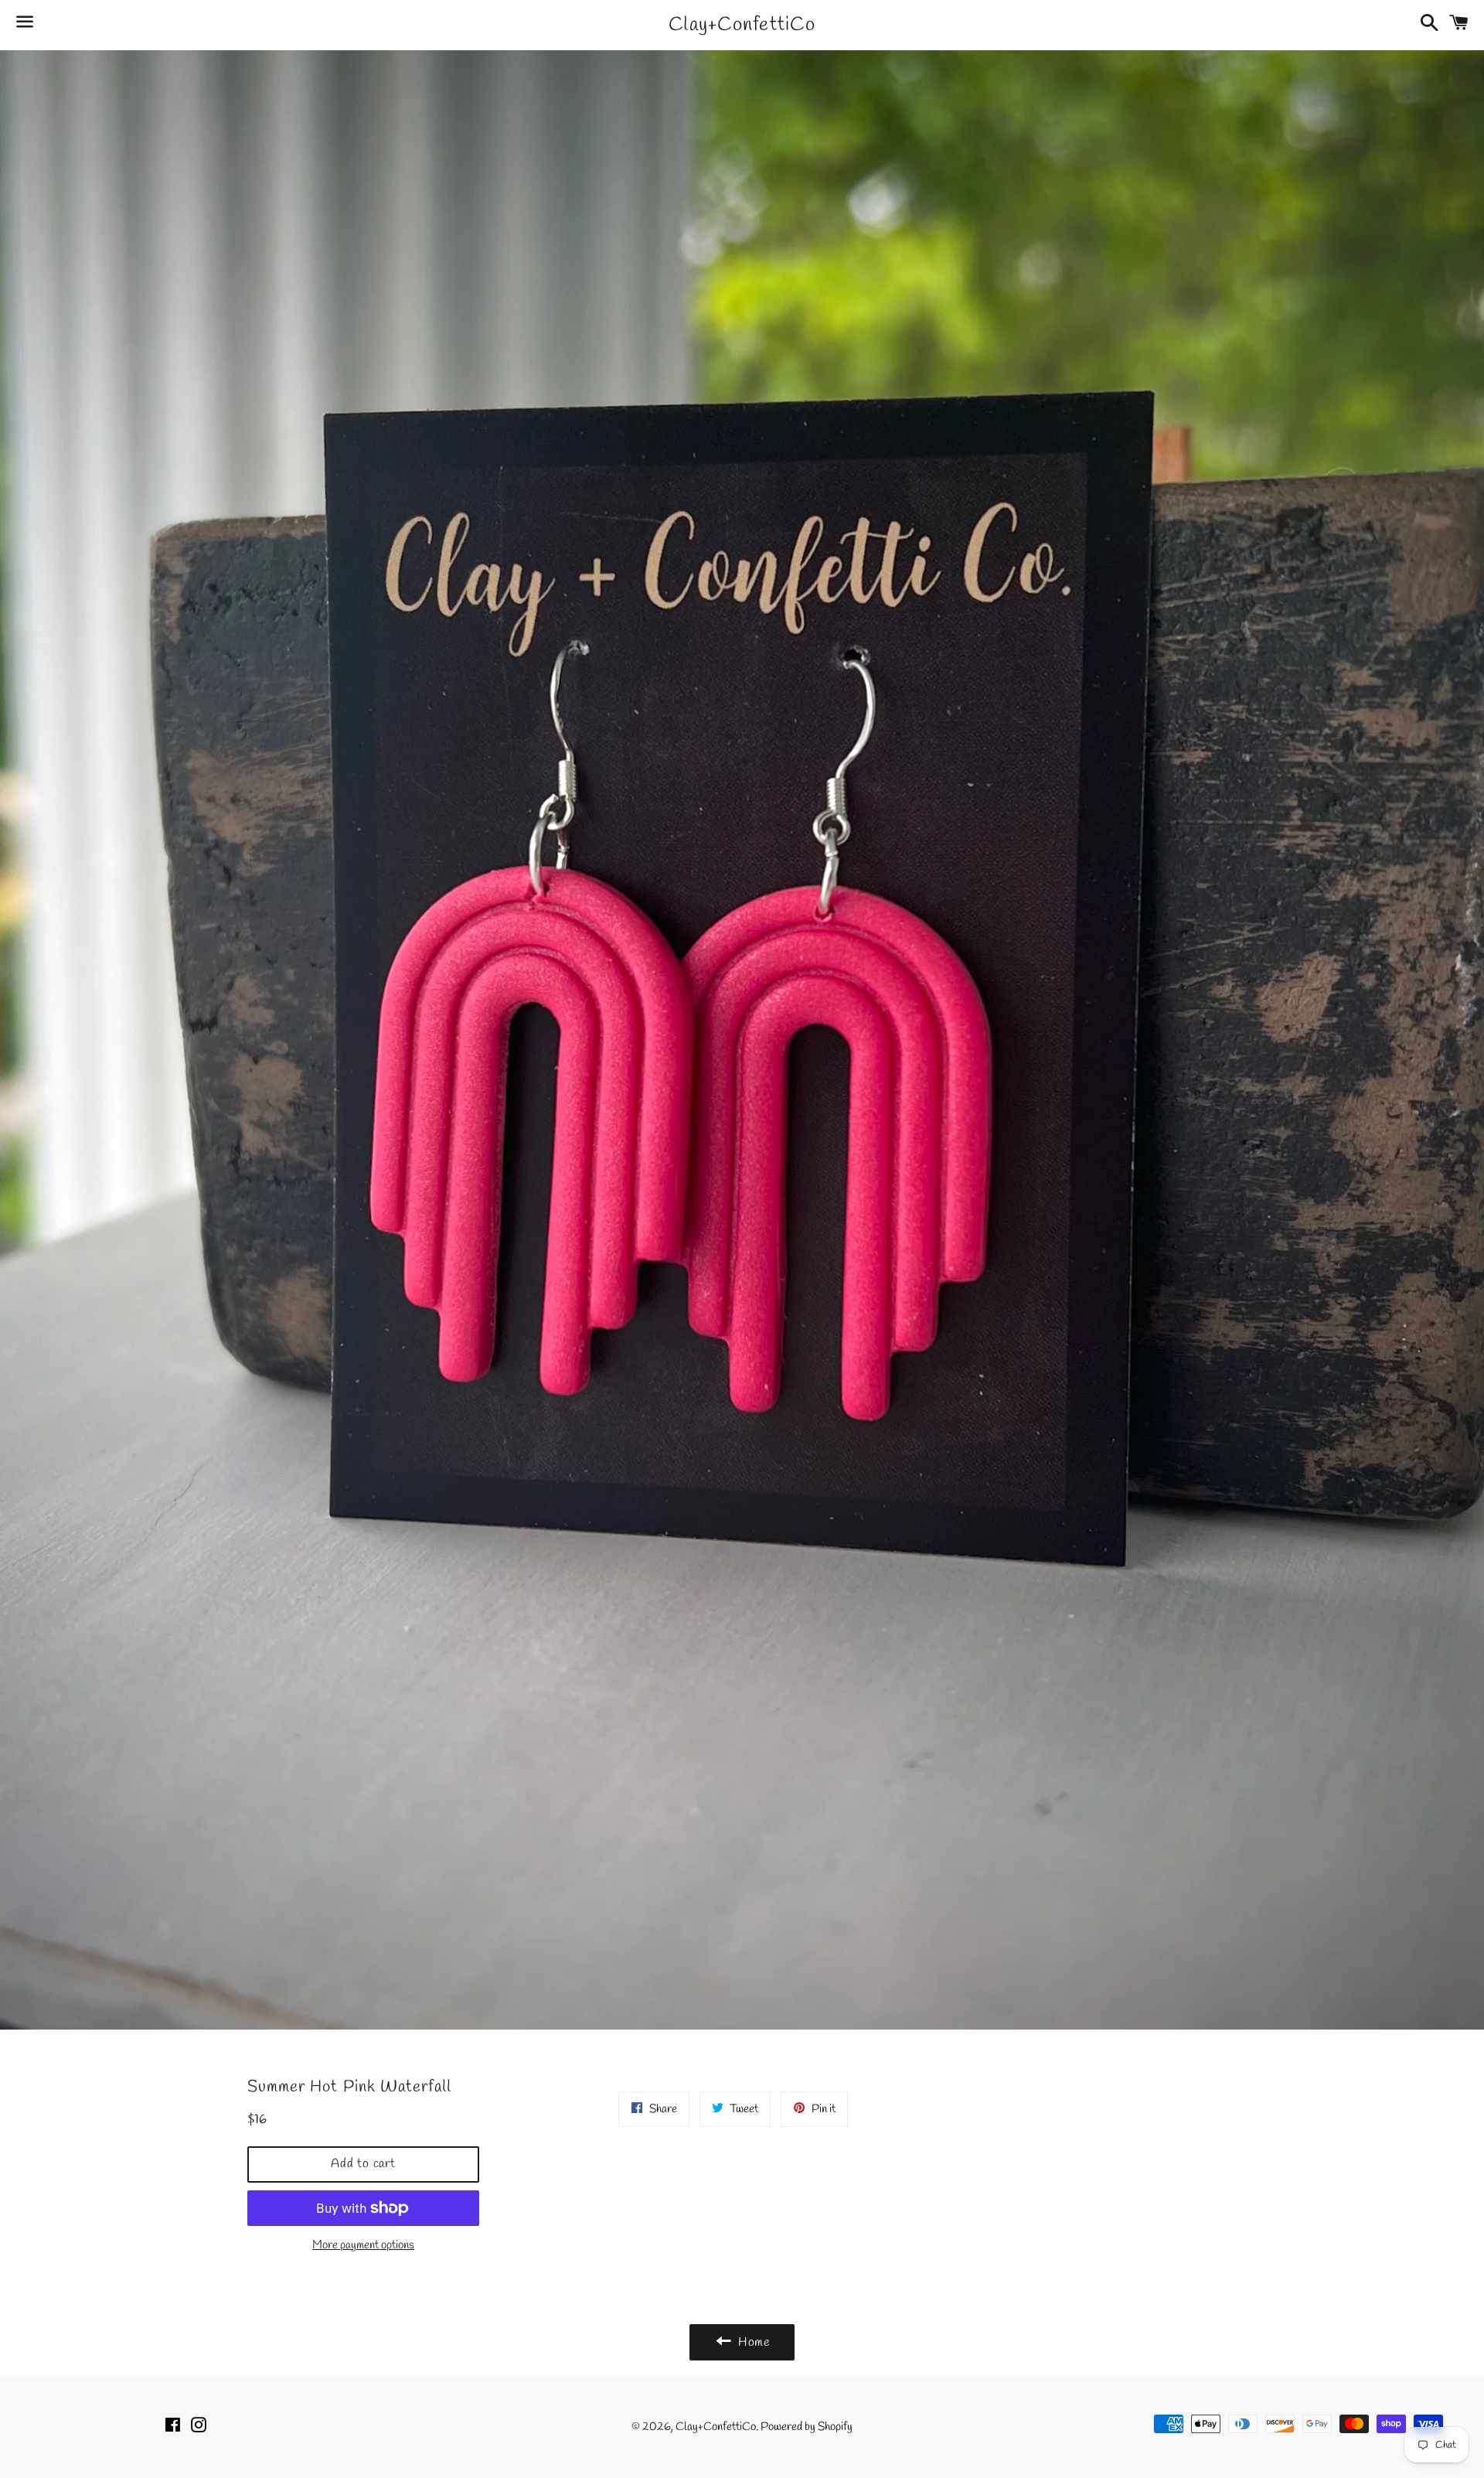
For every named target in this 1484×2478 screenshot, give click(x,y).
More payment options (363, 2245)
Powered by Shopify (807, 2427)
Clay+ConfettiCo (742, 25)
